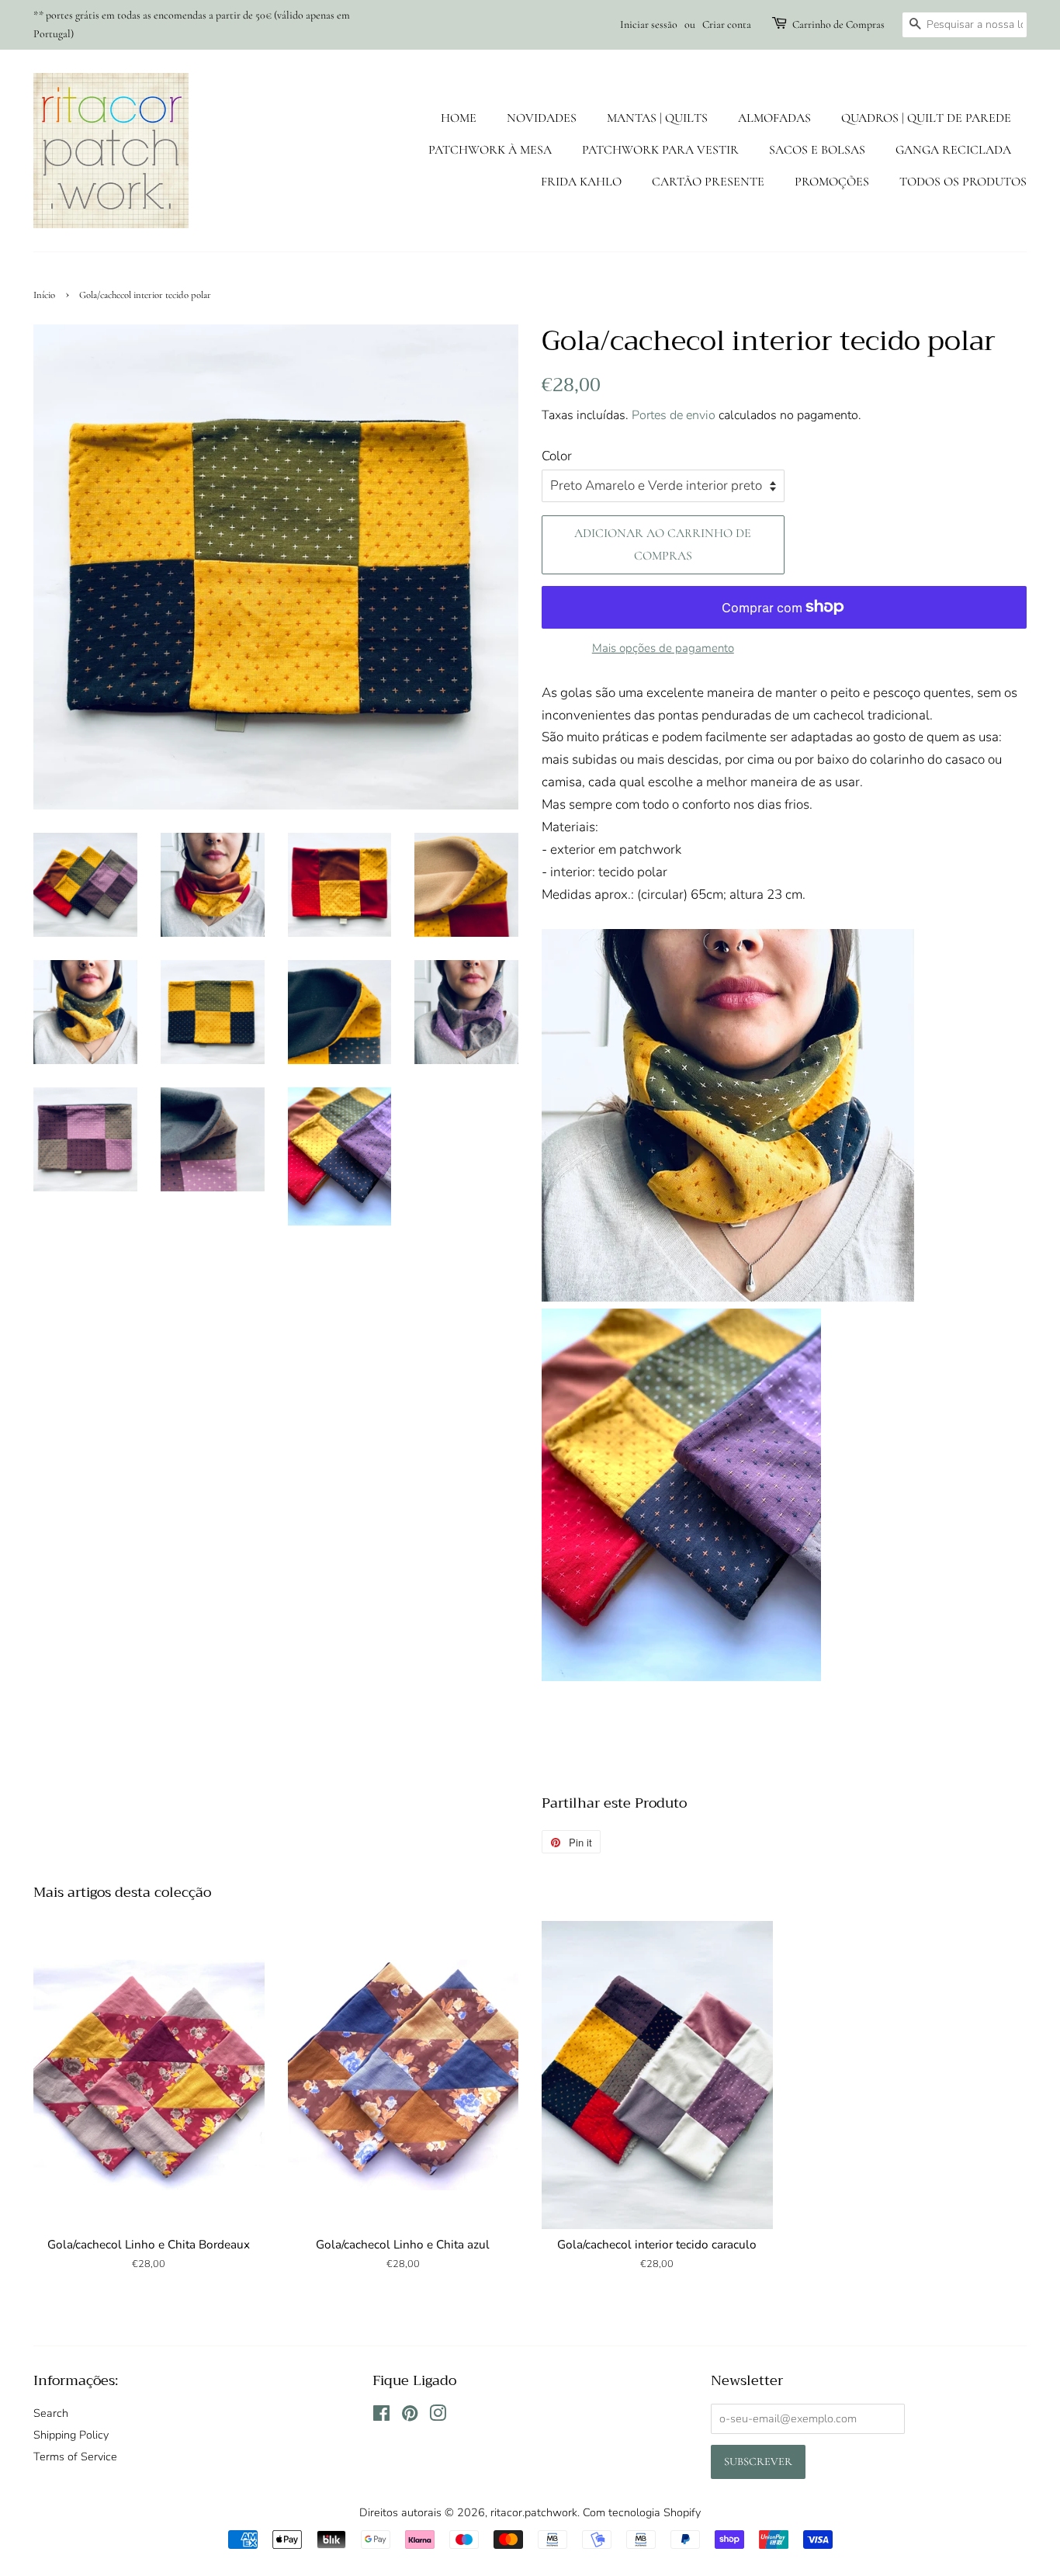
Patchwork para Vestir (660, 150)
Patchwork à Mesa (490, 150)
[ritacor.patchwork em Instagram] (438, 2416)
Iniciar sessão (649, 24)
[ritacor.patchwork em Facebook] (381, 2416)
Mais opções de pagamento (663, 648)
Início (44, 295)
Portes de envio (674, 415)
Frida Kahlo (581, 182)
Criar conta (727, 24)
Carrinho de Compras (838, 24)
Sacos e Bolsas (817, 150)
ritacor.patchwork (534, 2512)
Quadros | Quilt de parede (926, 118)
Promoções (832, 182)
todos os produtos (963, 182)
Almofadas (774, 118)
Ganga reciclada (953, 150)
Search (51, 2413)
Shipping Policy (71, 2435)
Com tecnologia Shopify (642, 2512)
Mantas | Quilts (657, 118)
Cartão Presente (708, 182)
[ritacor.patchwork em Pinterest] (410, 2416)
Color (557, 456)
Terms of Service (75, 2456)
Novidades (542, 118)
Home (459, 118)
